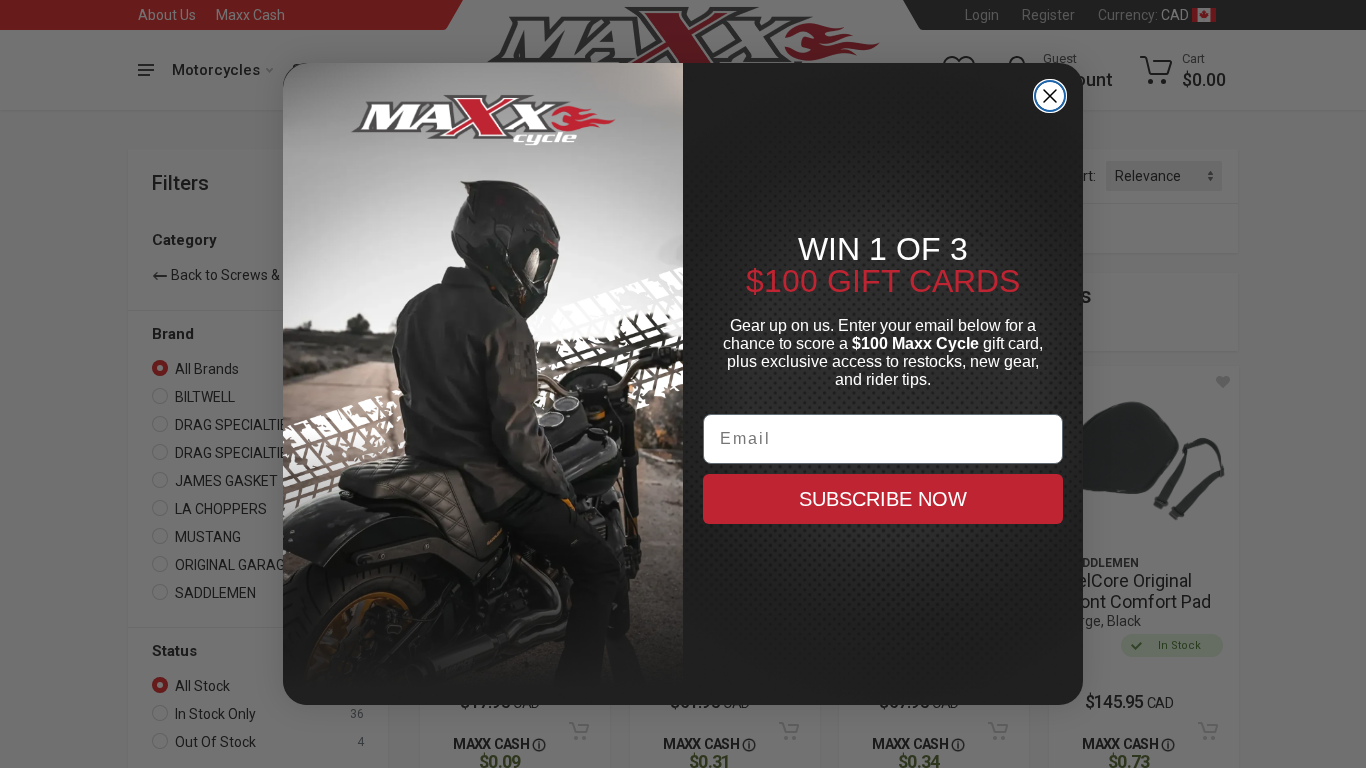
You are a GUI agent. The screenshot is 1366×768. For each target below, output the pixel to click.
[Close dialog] (1050, 96)
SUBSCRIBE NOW (883, 499)
